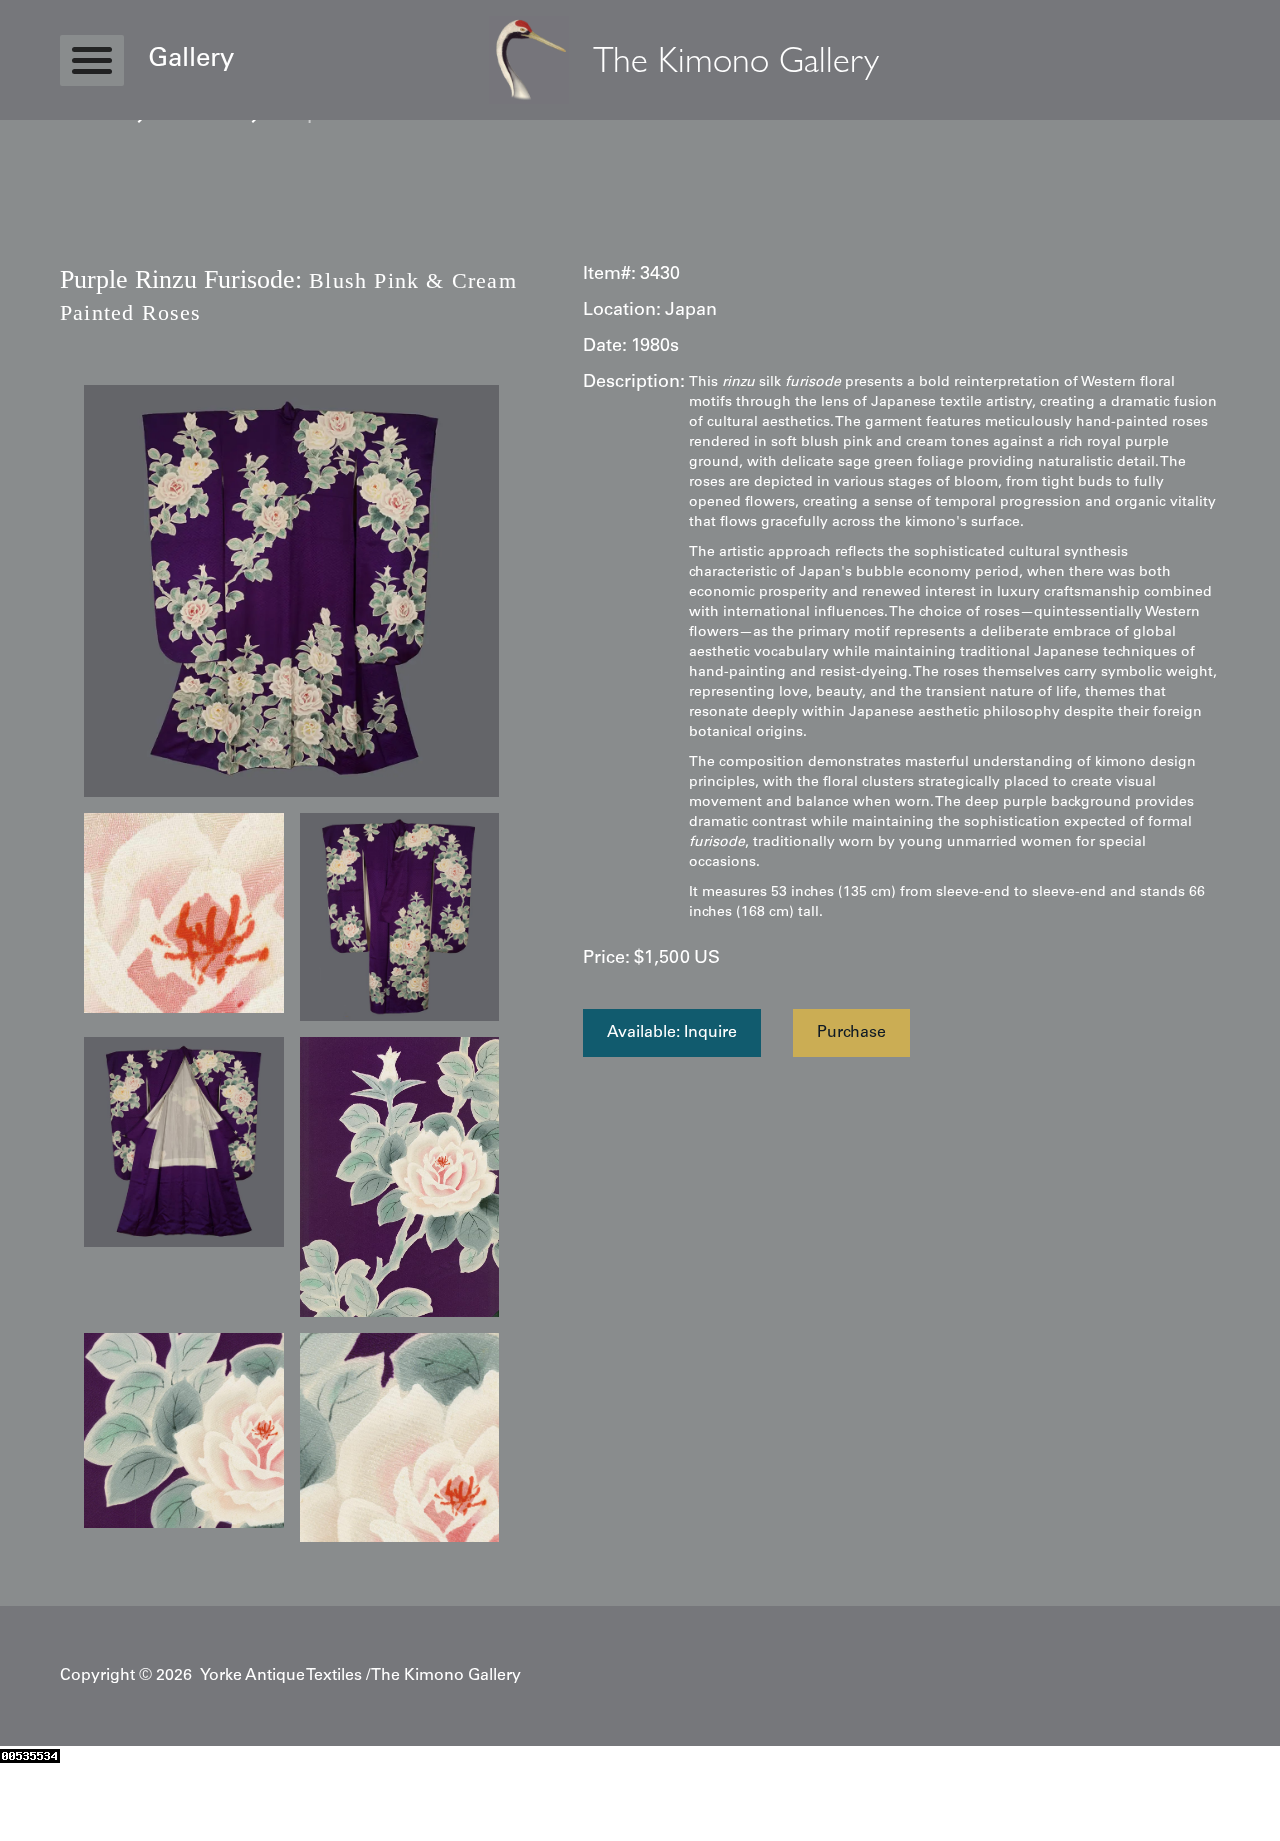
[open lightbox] (291, 591)
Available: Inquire (672, 1033)
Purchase (851, 1033)
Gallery (191, 60)
